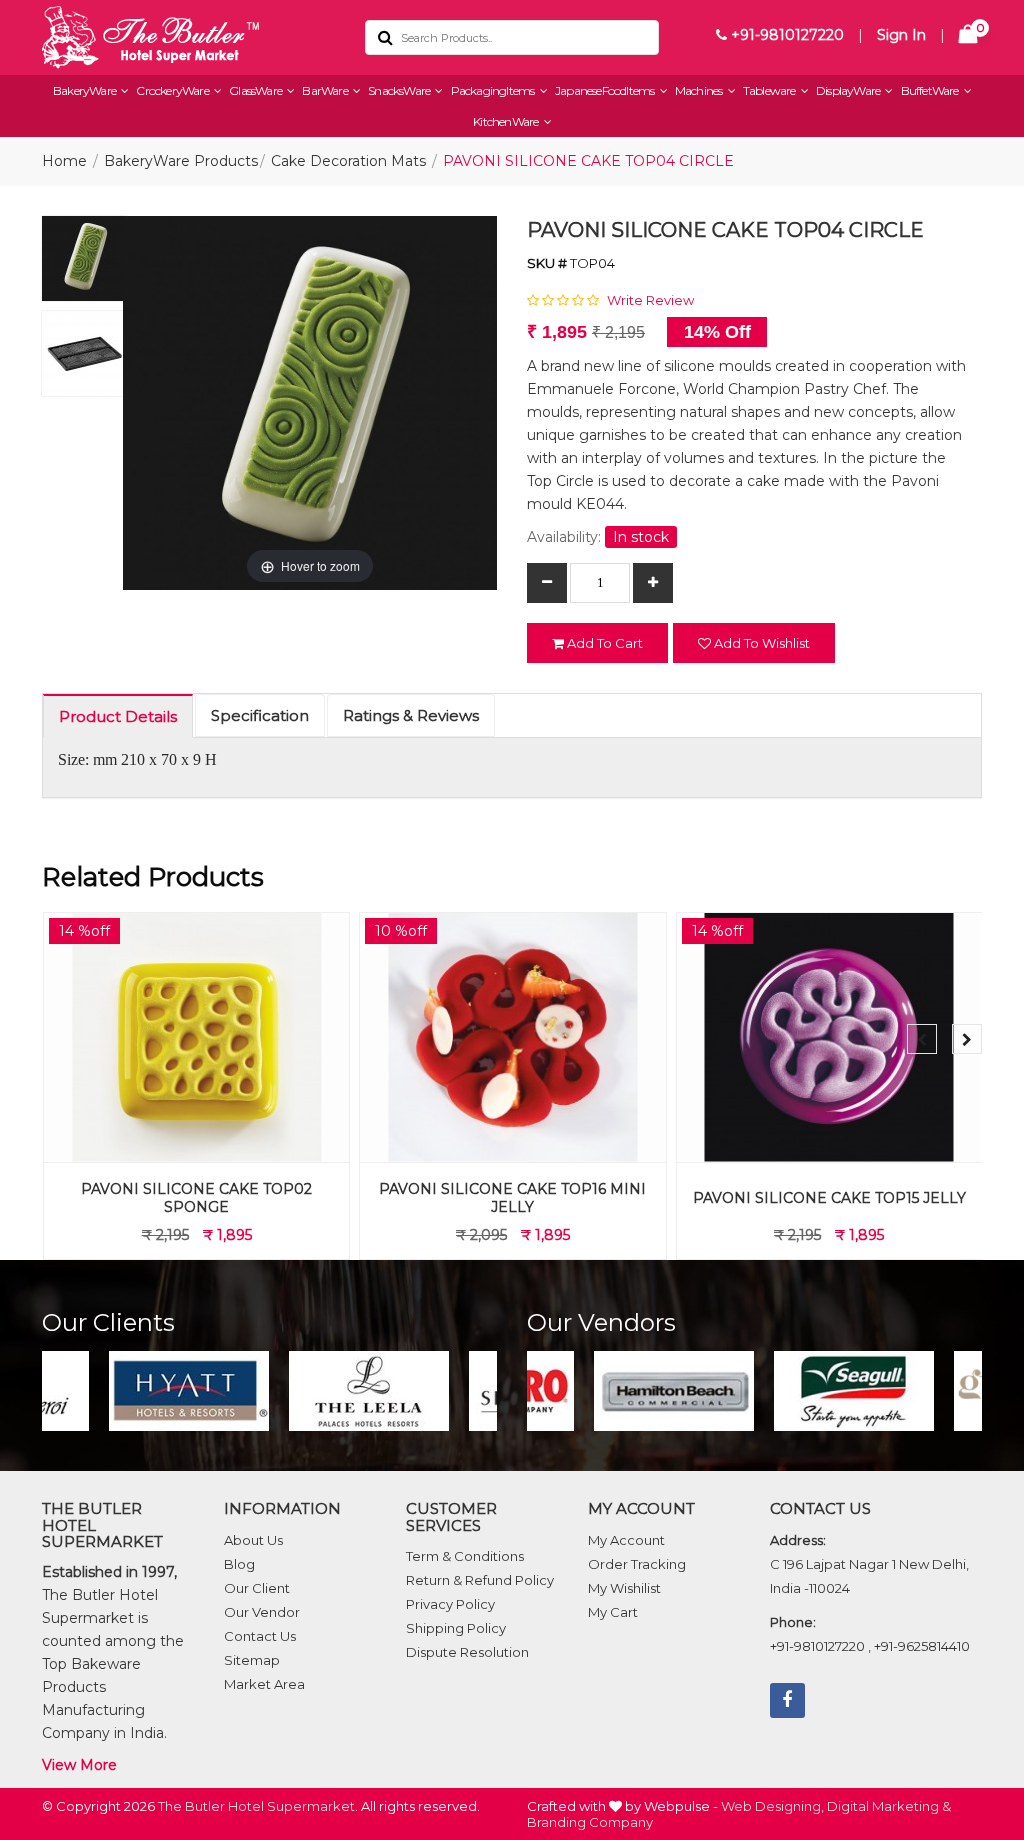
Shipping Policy (456, 1628)
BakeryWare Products (181, 161)
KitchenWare (506, 121)
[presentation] (922, 1039)
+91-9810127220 (785, 35)
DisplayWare (849, 90)
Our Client (257, 1588)
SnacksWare (400, 90)
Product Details (118, 716)
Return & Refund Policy (480, 1580)
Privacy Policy (450, 1604)
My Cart (613, 1612)
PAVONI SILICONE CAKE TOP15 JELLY (512, 1198)
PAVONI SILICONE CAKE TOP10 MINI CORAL (828, 1198)
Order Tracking (637, 1564)
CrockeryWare (173, 90)
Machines (700, 90)
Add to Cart (603, 643)
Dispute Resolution (467, 1652)
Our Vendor (262, 1612)
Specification (260, 715)
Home (64, 161)
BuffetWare (931, 90)
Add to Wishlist (760, 643)
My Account (626, 1540)
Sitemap (252, 1660)
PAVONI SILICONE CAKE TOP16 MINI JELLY (195, 1198)
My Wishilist (624, 1588)
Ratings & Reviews (411, 715)
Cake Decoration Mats (348, 161)
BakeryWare (85, 90)
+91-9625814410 (922, 1646)
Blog (239, 1564)
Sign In (901, 35)
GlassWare (256, 90)
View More (79, 1765)
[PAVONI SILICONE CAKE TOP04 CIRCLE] (84, 263)
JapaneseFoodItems (606, 90)
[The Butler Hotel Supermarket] (188, 37)
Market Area (264, 1684)
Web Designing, (772, 1806)
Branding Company (590, 1822)
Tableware (770, 90)
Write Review (650, 300)
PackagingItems (494, 90)
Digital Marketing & (889, 1806)
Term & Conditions (465, 1556)
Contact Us (260, 1636)
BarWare (326, 90)
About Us (253, 1540)
